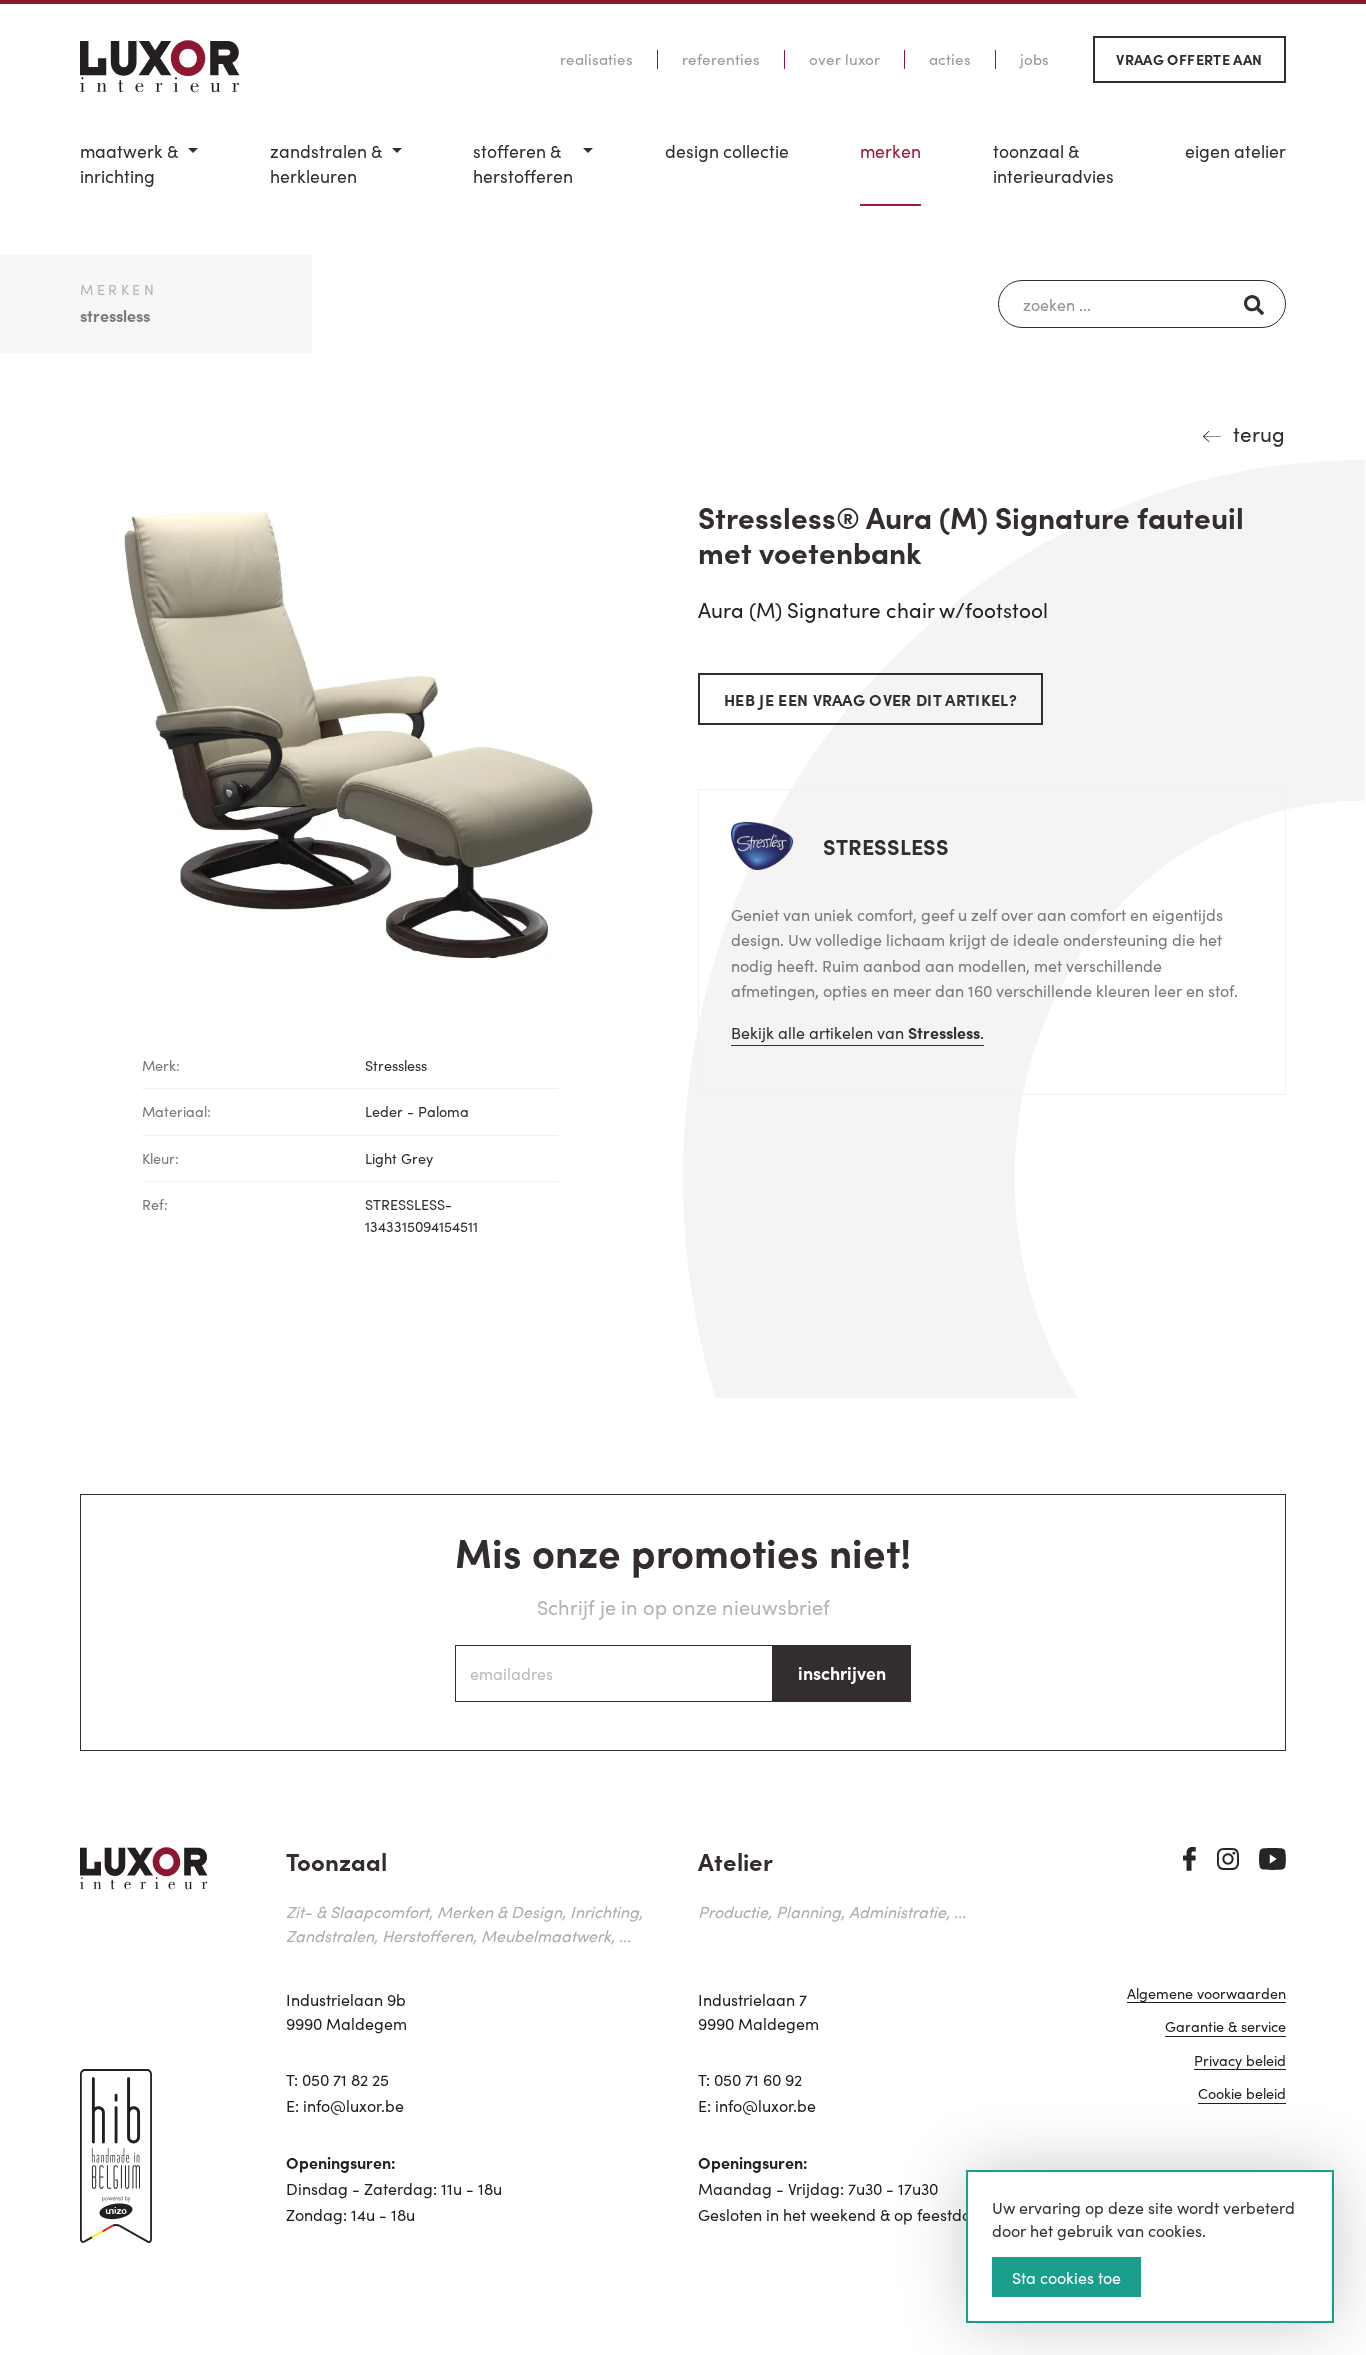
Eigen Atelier (1235, 151)
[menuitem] (139, 172)
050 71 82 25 (345, 2079)
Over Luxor (844, 59)
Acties (950, 59)
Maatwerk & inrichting (129, 163)
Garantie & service (1225, 2027)
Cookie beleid (1242, 2094)
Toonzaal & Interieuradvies (1053, 163)
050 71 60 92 (758, 2079)
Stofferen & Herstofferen (523, 163)
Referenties (721, 59)
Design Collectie (727, 151)
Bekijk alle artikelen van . (857, 1032)
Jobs (1034, 59)
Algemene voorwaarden (1206, 1994)
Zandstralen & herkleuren (326, 163)
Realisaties (596, 59)
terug (1259, 433)
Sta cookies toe (1066, 2277)
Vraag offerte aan (1189, 59)
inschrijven (842, 1672)
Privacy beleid (1240, 2061)
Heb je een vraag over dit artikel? (870, 699)
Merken (890, 151)
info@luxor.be (353, 2105)
